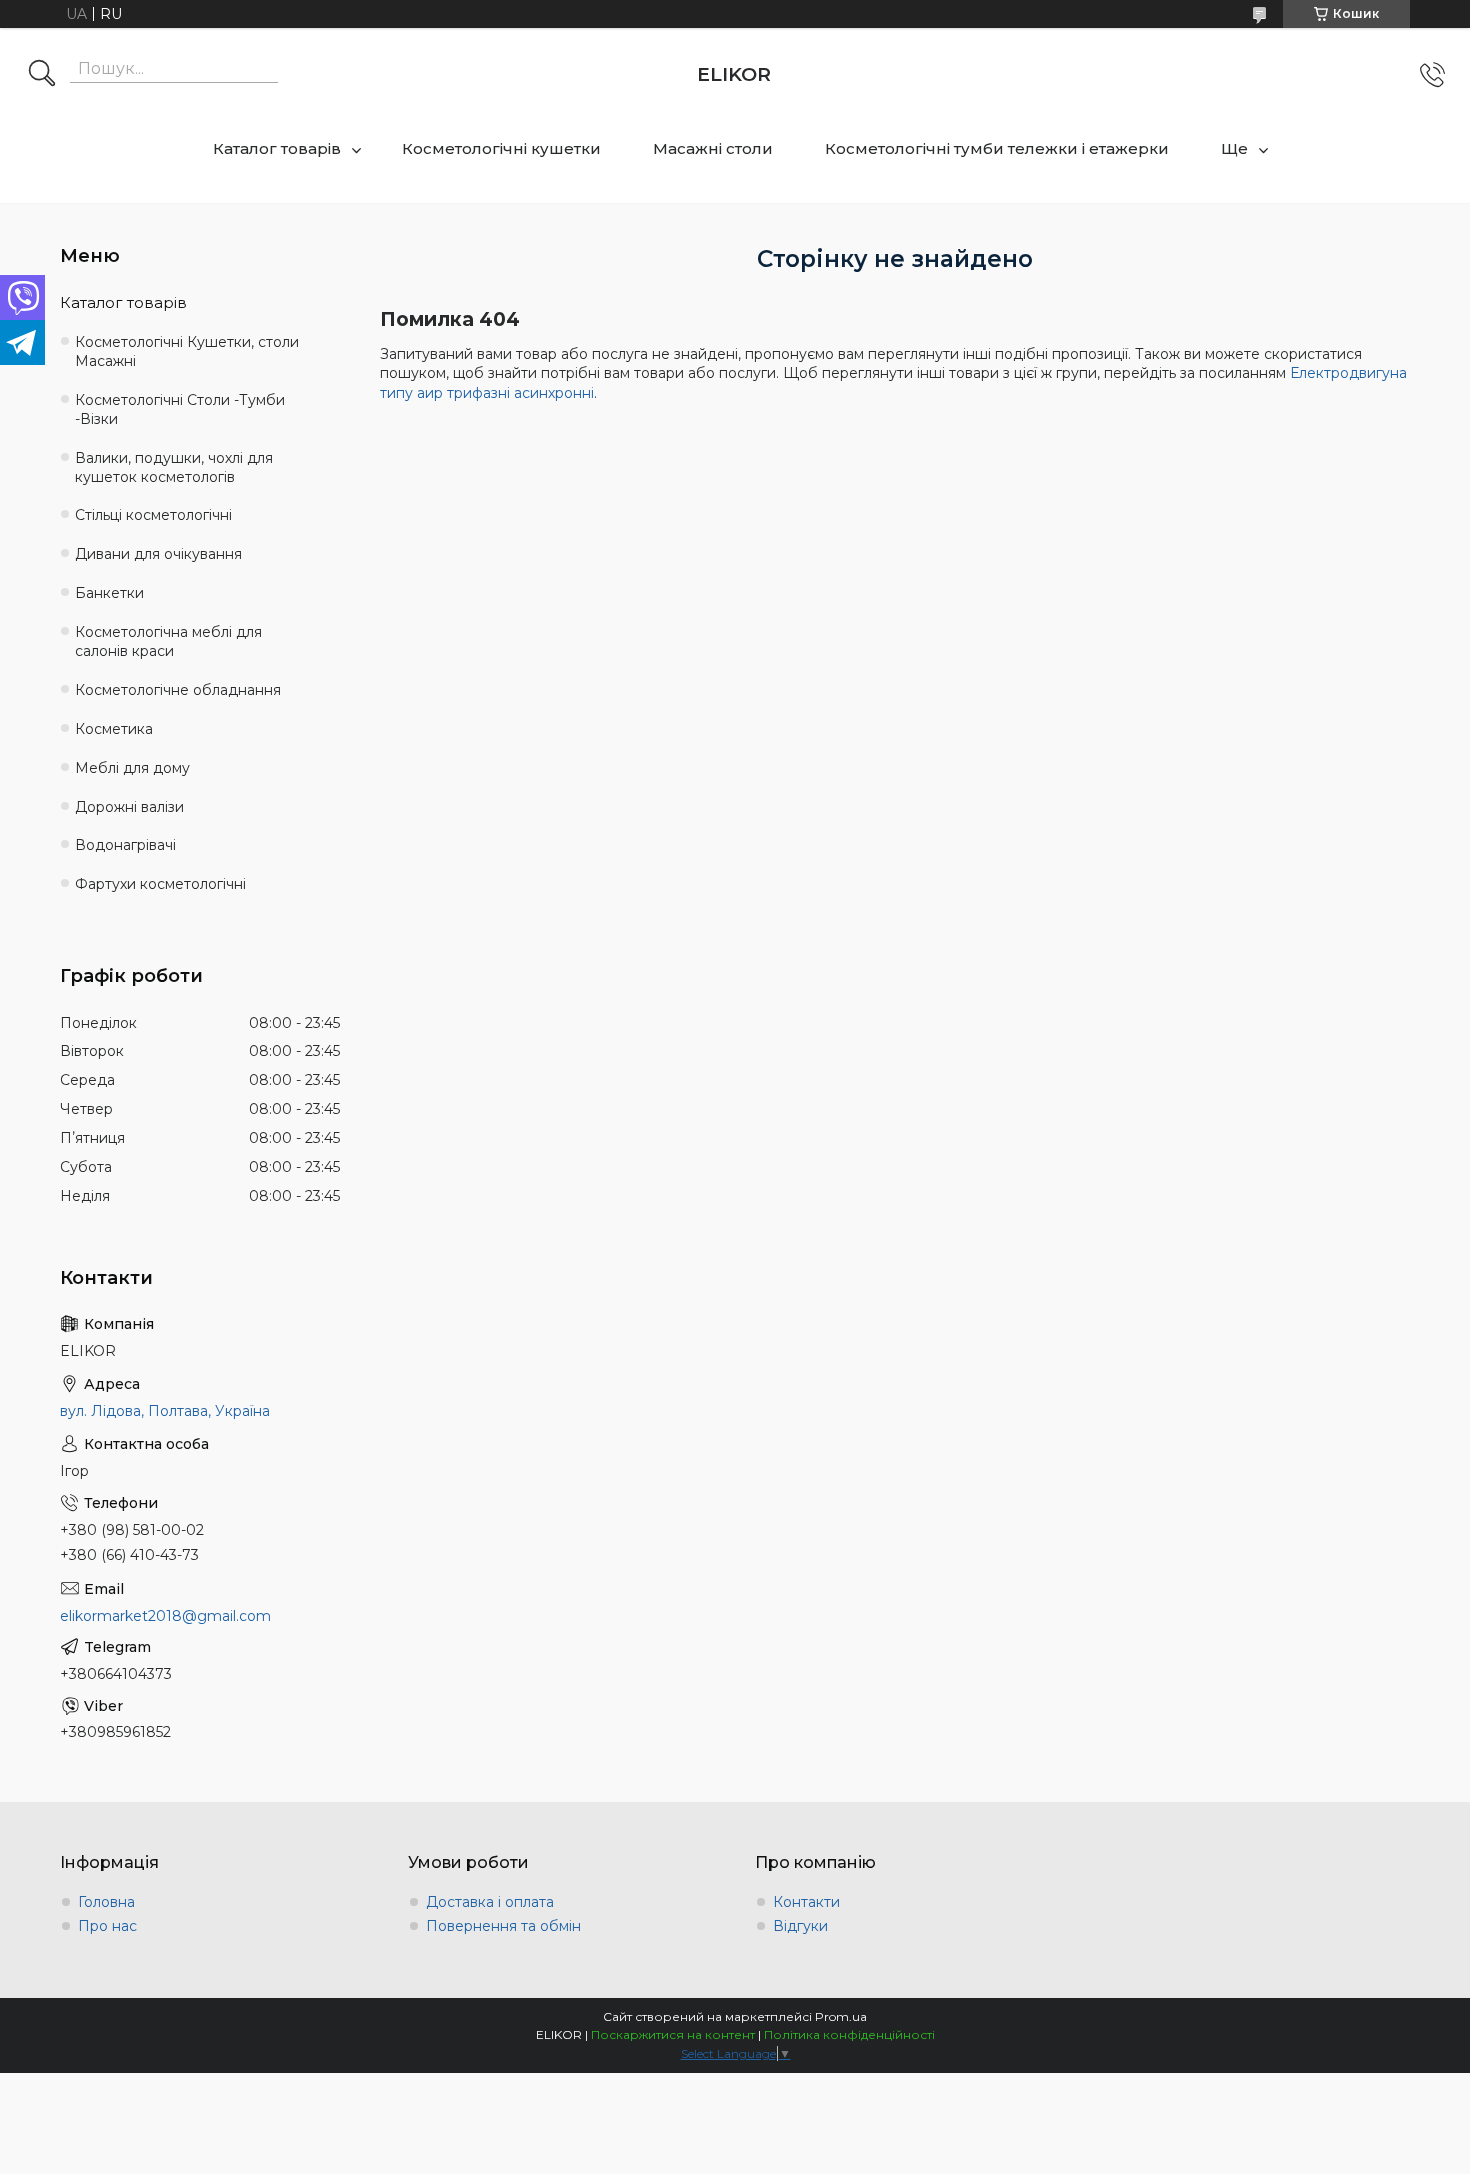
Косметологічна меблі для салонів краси (168, 641)
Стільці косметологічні (153, 515)
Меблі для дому (132, 768)
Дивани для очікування (158, 554)
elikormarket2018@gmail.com (165, 1616)
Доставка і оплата (490, 1902)
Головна (106, 1902)
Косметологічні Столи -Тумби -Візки (180, 409)
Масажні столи (713, 148)
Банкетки (109, 593)
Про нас (107, 1926)
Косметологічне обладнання (178, 690)
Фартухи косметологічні (160, 884)
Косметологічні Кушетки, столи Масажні (187, 351)
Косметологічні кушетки (501, 148)
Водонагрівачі (125, 845)
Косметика (114, 729)
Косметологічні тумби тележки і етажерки (997, 148)
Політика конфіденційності (849, 2034)
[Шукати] (42, 75)
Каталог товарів (277, 148)
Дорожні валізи (129, 807)
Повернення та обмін (503, 1926)
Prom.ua (841, 2016)
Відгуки (800, 1926)
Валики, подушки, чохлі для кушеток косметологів (174, 467)
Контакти (806, 1902)
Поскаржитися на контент (673, 2034)
